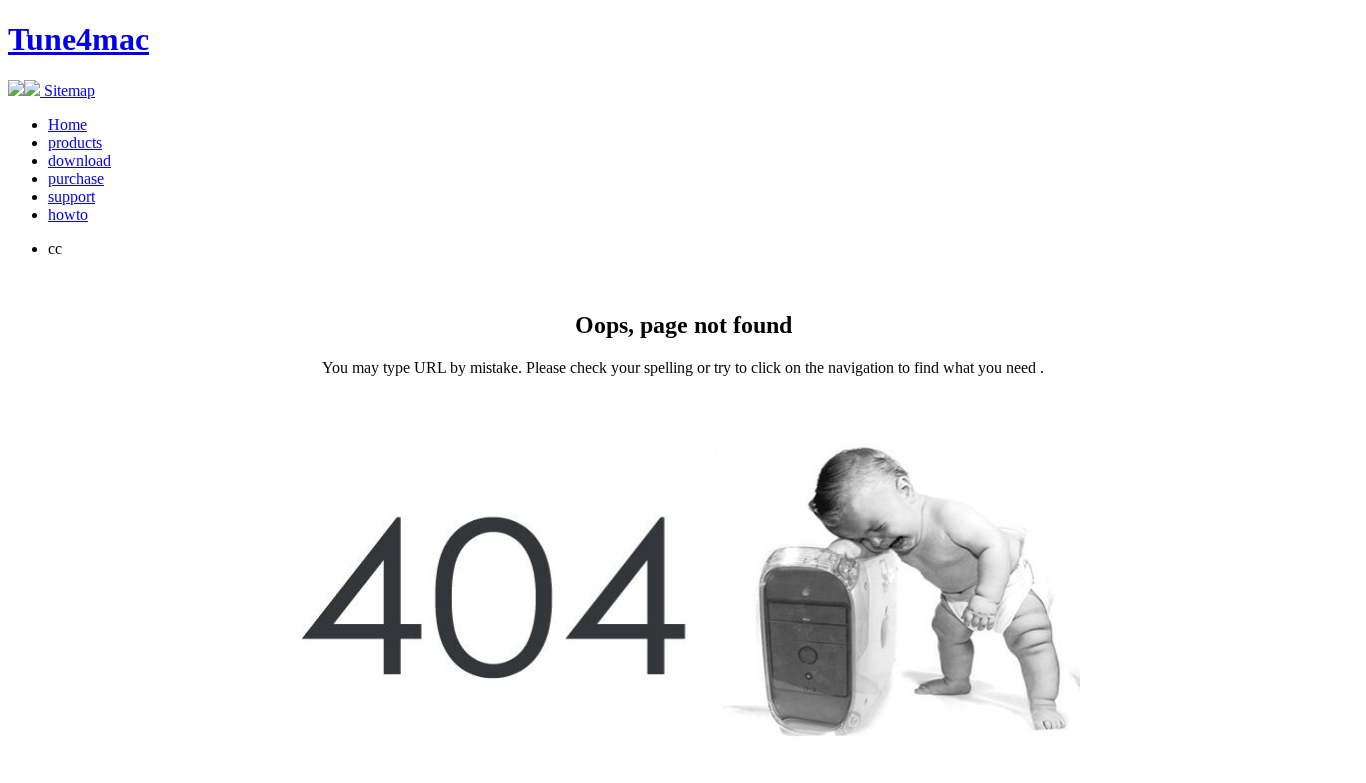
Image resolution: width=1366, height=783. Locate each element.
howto (68, 214)
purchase (76, 178)
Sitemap (67, 90)
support (71, 196)
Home (67, 124)
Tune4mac (78, 39)
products (75, 142)
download (79, 160)
